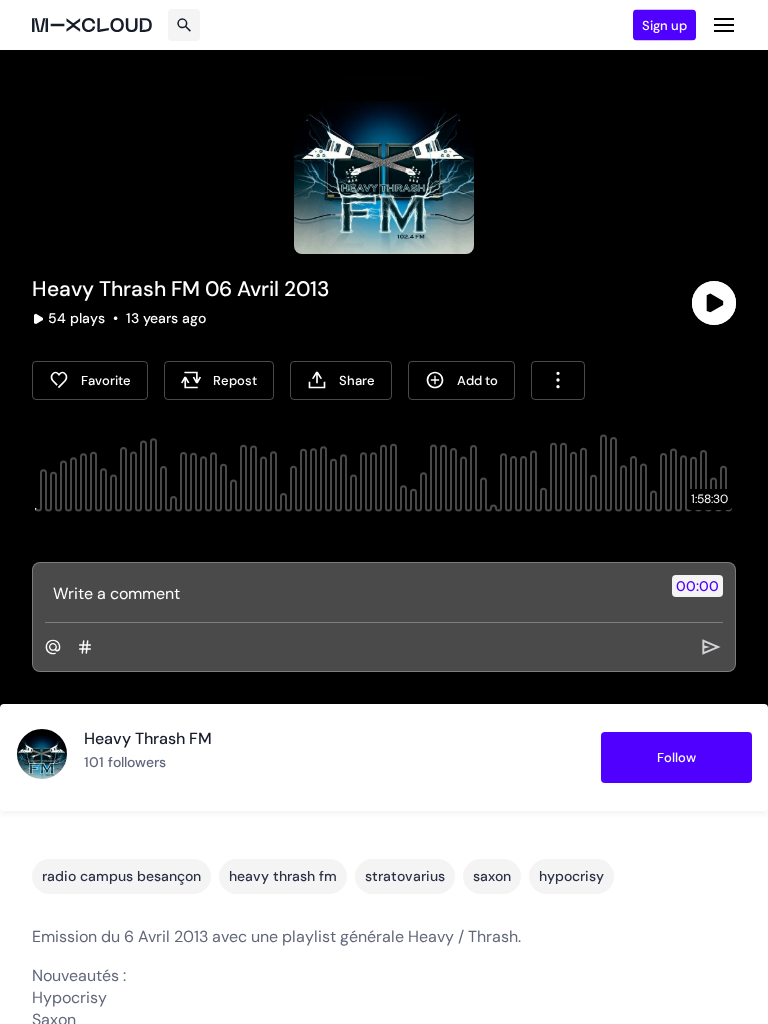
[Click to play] (714, 303)
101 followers (125, 762)
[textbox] (350, 593)
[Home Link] (92, 25)
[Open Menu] (724, 25)
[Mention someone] (53, 647)
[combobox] (558, 380)
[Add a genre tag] (85, 647)
